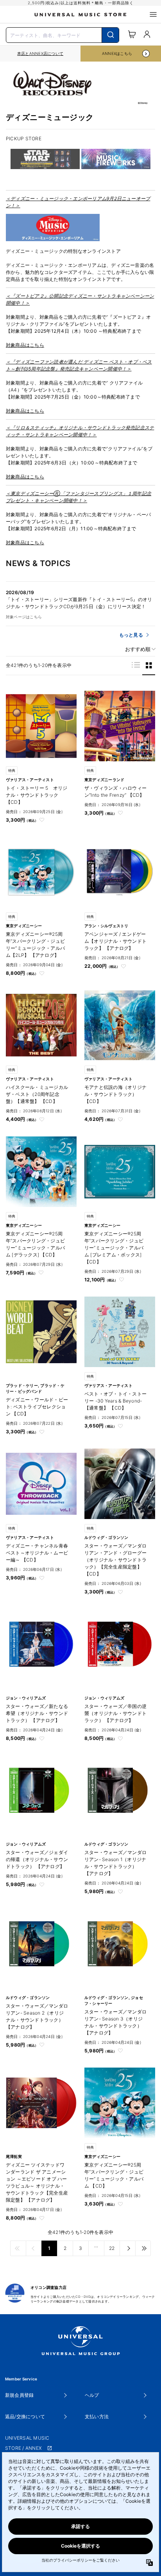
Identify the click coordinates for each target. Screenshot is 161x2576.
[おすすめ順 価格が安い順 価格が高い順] (138, 649)
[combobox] (63, 34)
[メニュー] (153, 14)
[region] (40, 54)
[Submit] (110, 35)
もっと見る (131, 635)
